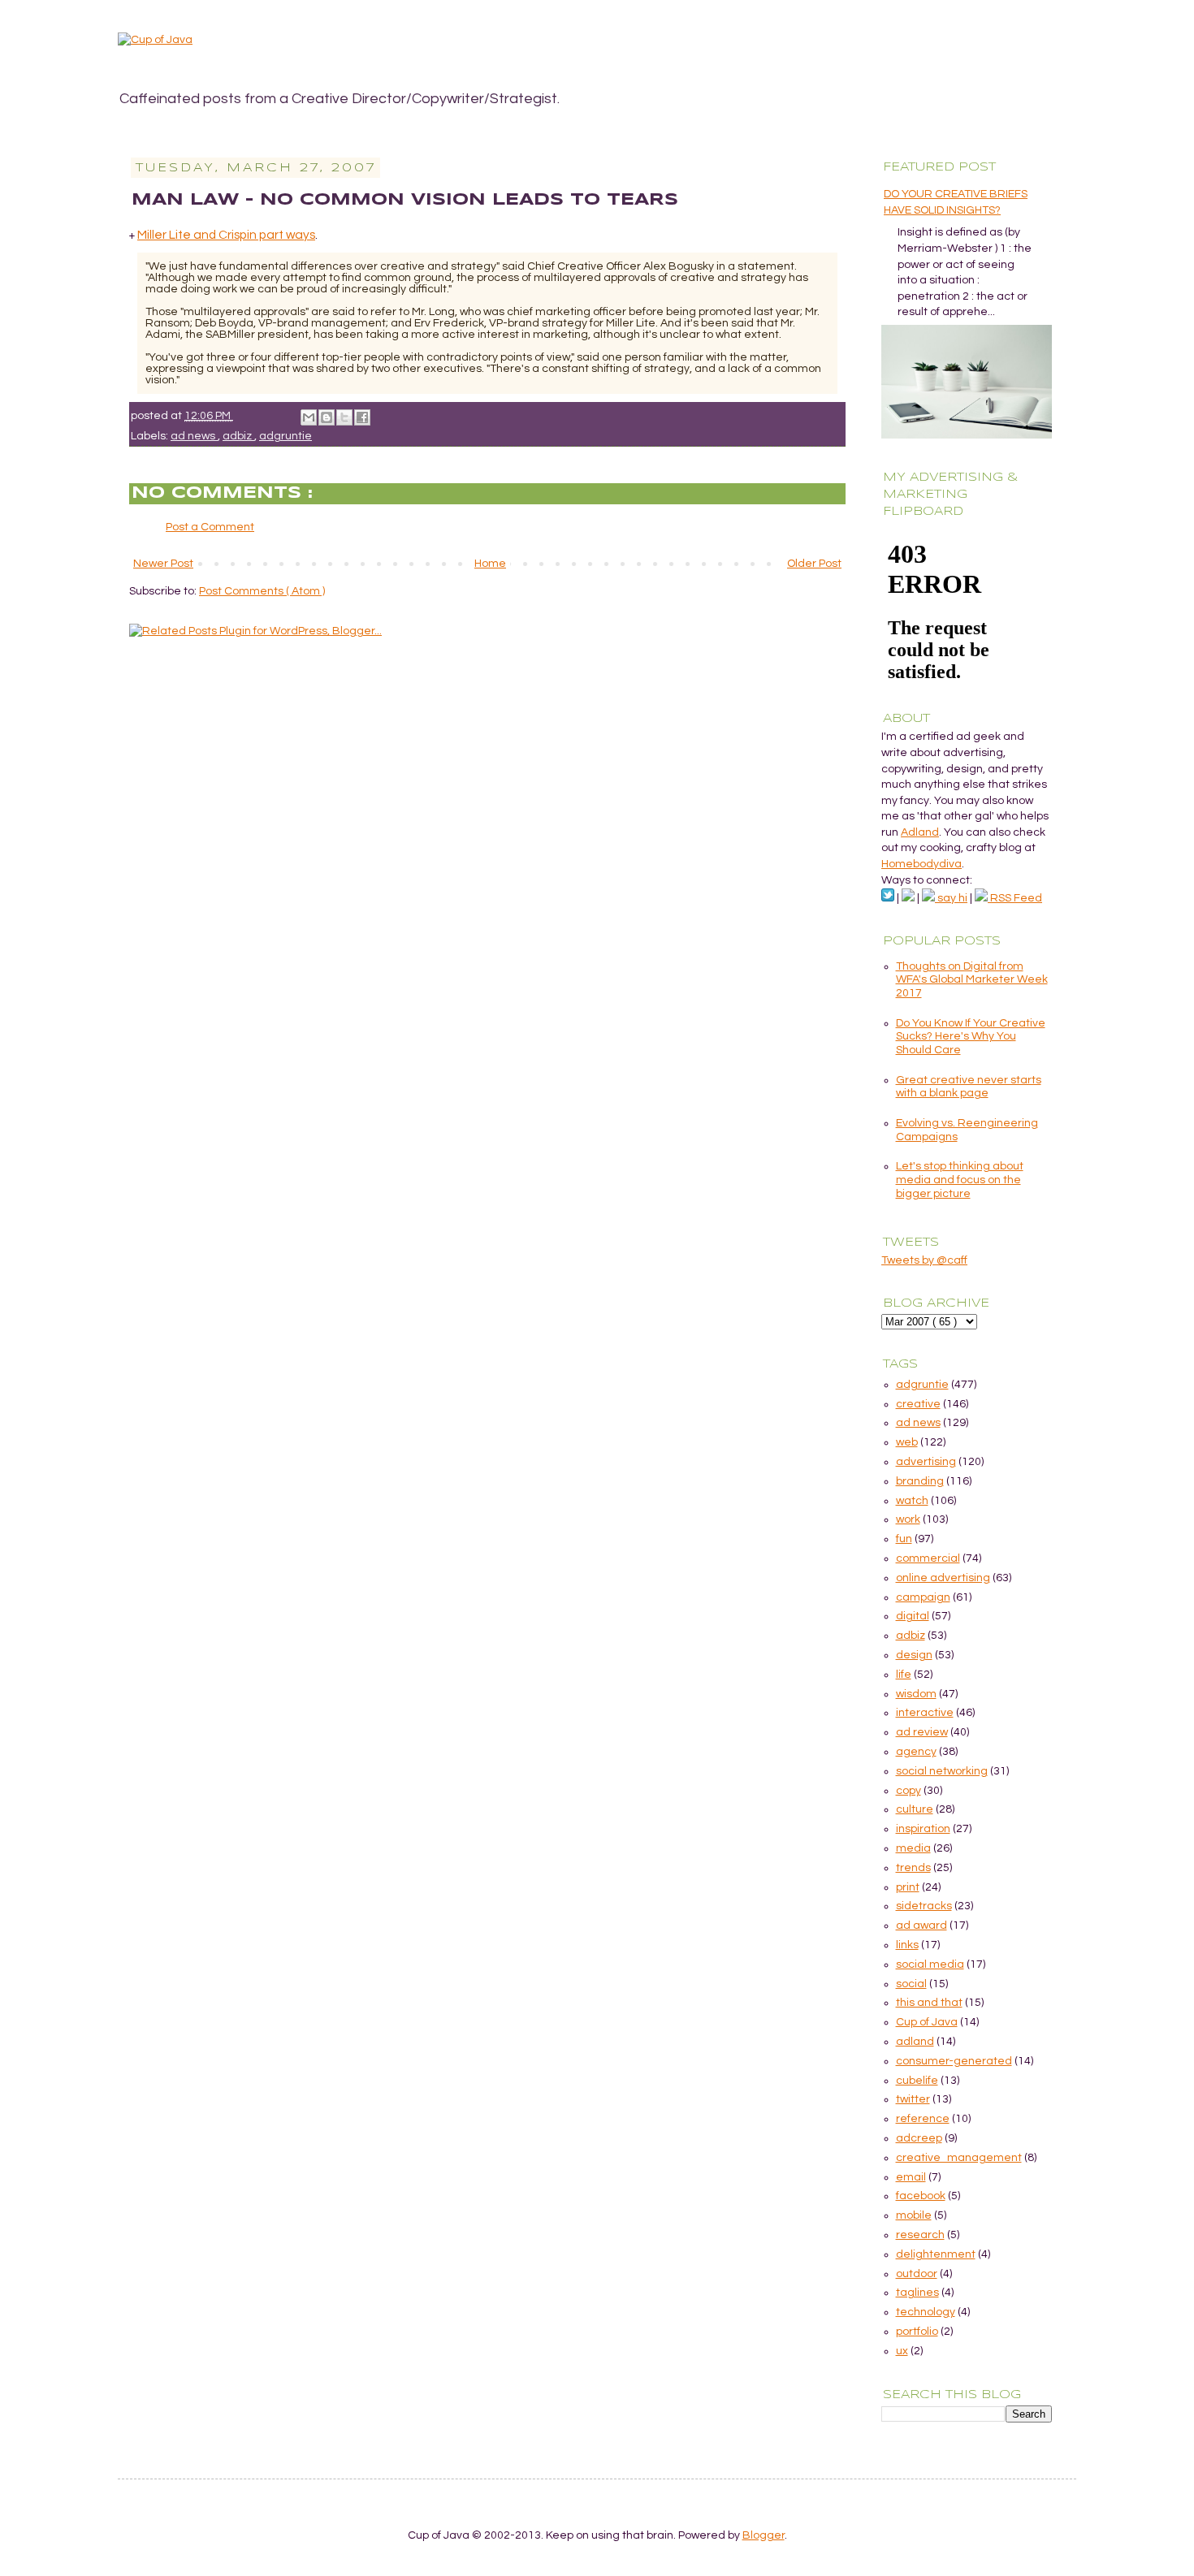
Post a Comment (210, 527)
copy (908, 1791)
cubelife (917, 2081)
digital (913, 1616)
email (911, 2177)
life (904, 1675)
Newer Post (163, 564)
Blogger (764, 2535)
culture (915, 1809)
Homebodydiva (921, 864)
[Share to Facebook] (362, 417)
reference (923, 2119)
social (911, 1984)
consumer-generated (954, 2061)
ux (902, 2351)
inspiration (923, 1829)
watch (912, 1501)
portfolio (917, 2332)
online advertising (943, 1578)
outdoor (917, 2274)
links (907, 1945)
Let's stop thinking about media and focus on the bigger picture (960, 1180)
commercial (928, 1558)
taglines (917, 2293)
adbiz (238, 436)
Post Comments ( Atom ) (262, 591)
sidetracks (924, 1906)
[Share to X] (344, 417)
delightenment (936, 2254)
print (908, 1887)
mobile (914, 2215)
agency (916, 1752)
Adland (920, 832)
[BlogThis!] (327, 417)
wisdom (916, 1694)
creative (918, 1404)
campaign (923, 1597)
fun (904, 1539)
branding (920, 1481)
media (913, 1848)
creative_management (959, 2158)
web (907, 1442)
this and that (929, 2003)
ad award (921, 1926)
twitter (913, 2099)
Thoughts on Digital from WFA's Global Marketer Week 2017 (972, 980)
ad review (922, 1732)
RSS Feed (1015, 898)
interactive (925, 1713)
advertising (926, 1462)
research (920, 2235)
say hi (951, 898)
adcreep (919, 2138)
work (908, 1519)
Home (490, 564)
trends (913, 1868)
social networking (942, 1771)
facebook (921, 2196)
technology (926, 2312)
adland (915, 2042)
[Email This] (309, 417)
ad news (194, 436)
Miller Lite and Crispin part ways (226, 235)
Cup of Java (927, 2022)
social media (930, 1964)
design (914, 1655)
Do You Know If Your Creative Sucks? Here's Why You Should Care (971, 1037)
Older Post (814, 564)
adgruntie (286, 436)
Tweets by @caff (924, 1260)
